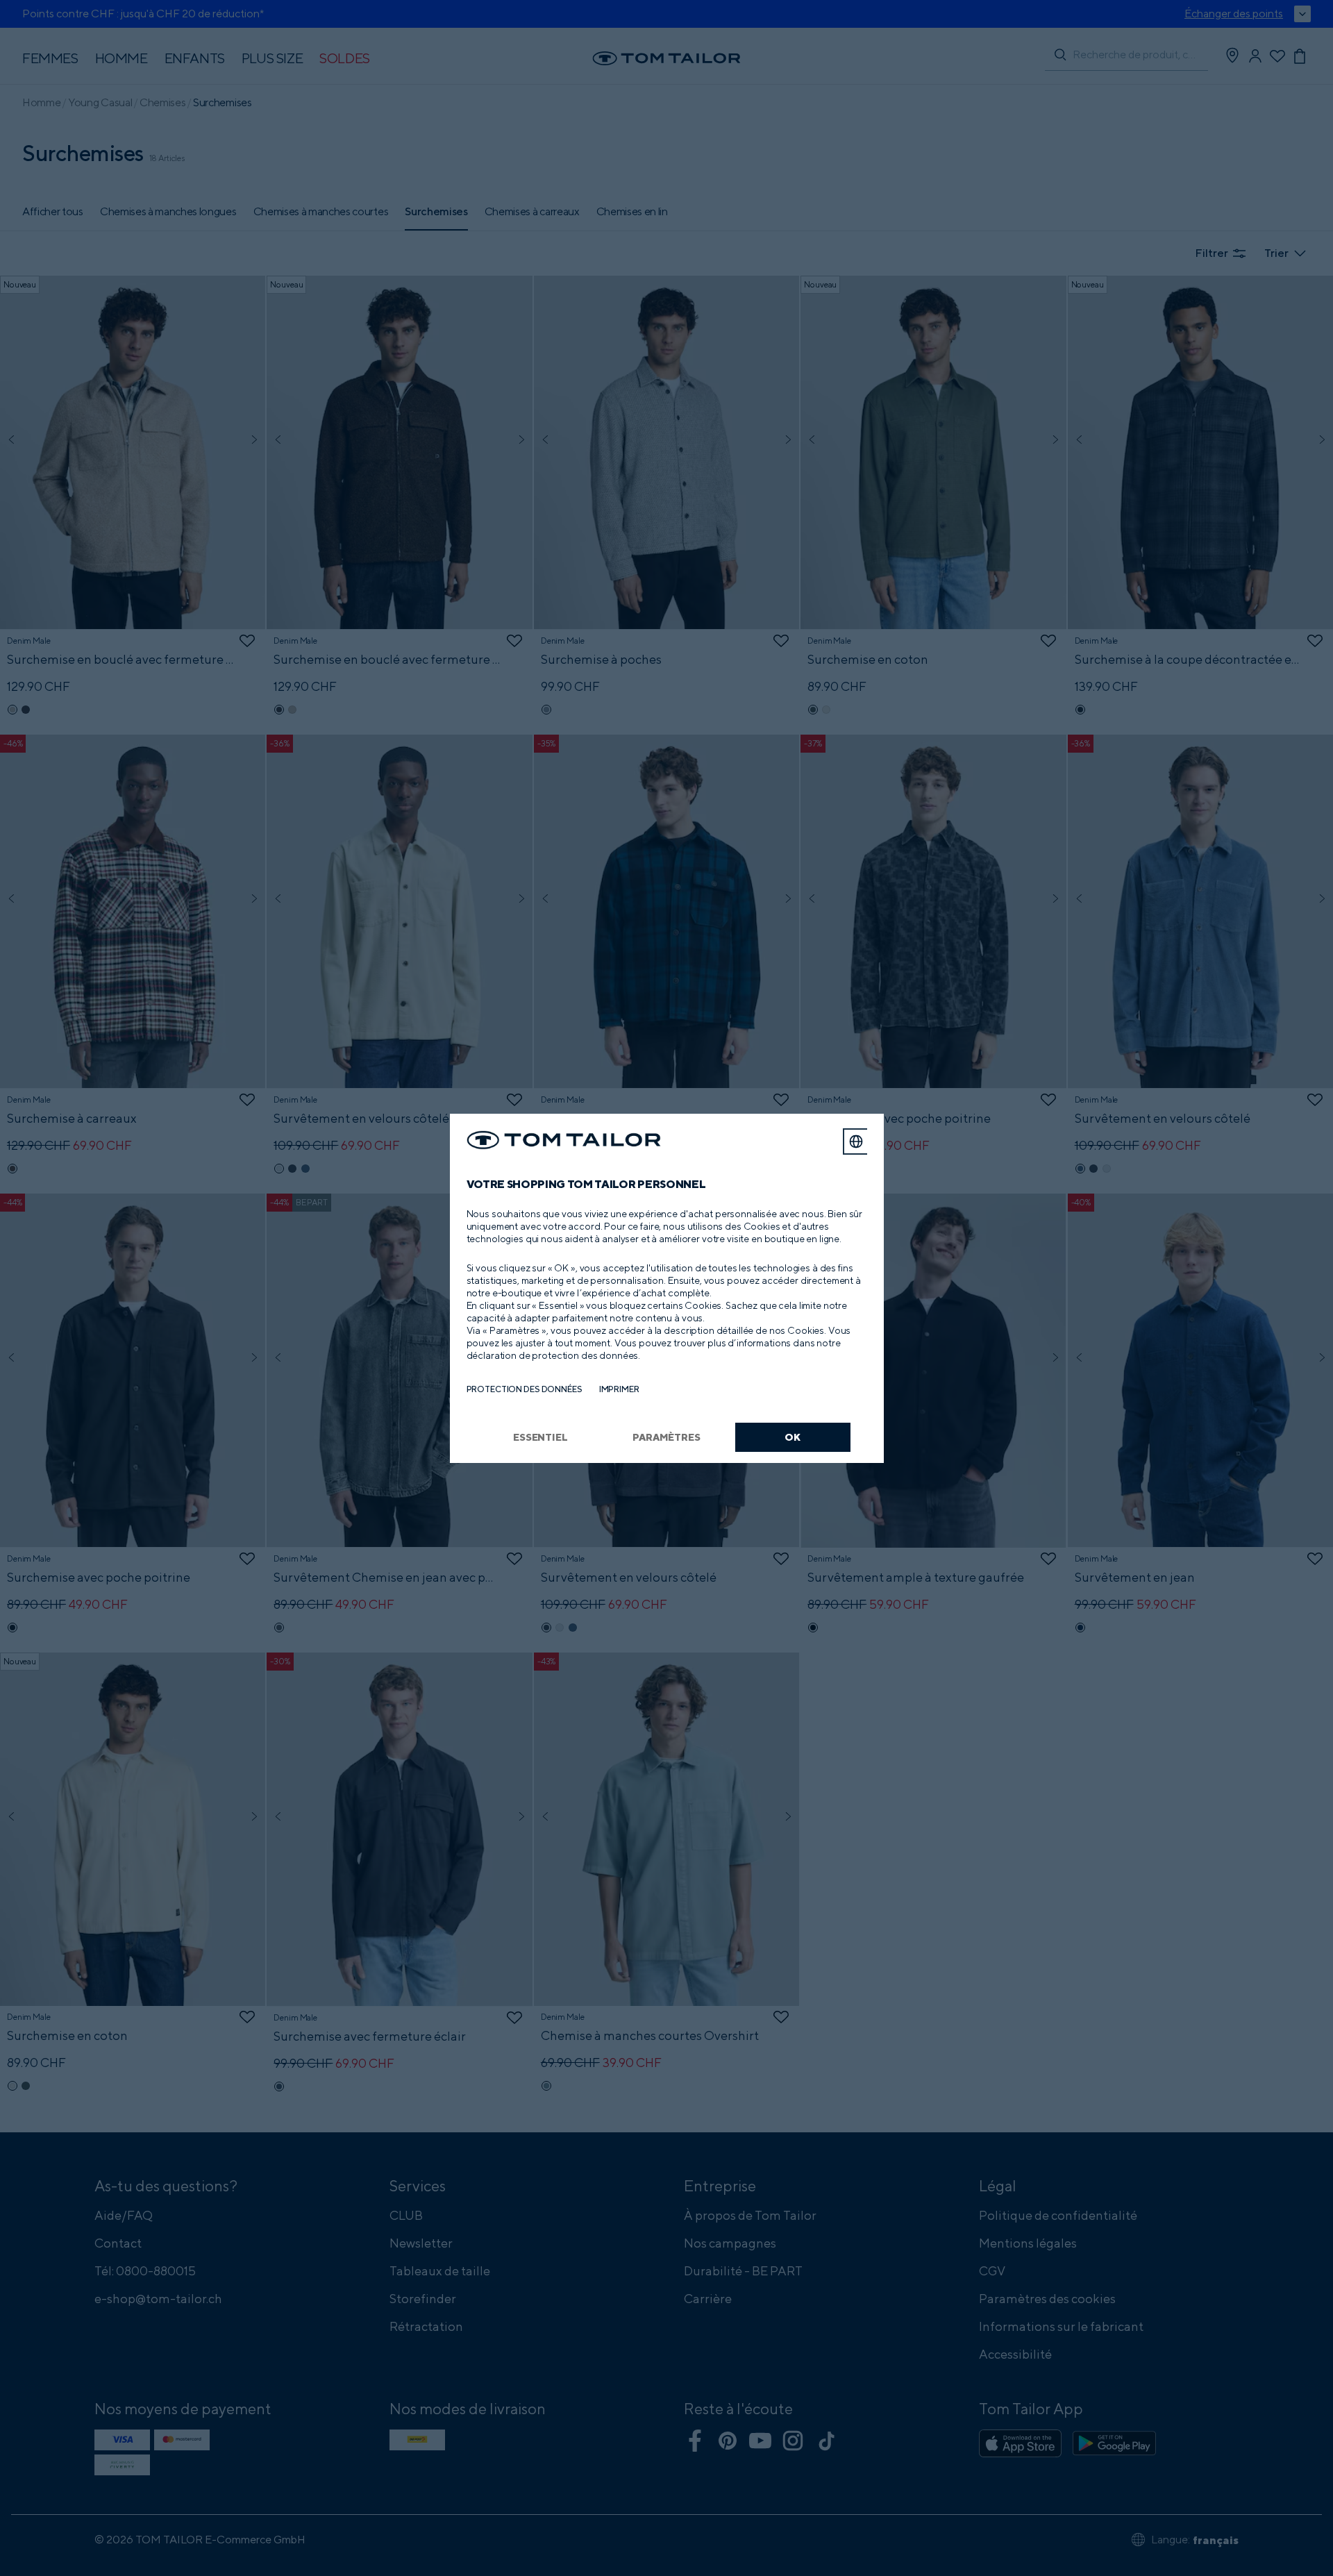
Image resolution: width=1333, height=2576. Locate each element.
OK (793, 1437)
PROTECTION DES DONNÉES (525, 1389)
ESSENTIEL (540, 1437)
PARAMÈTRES (666, 1437)
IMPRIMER (619, 1389)
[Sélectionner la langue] (856, 1141)
